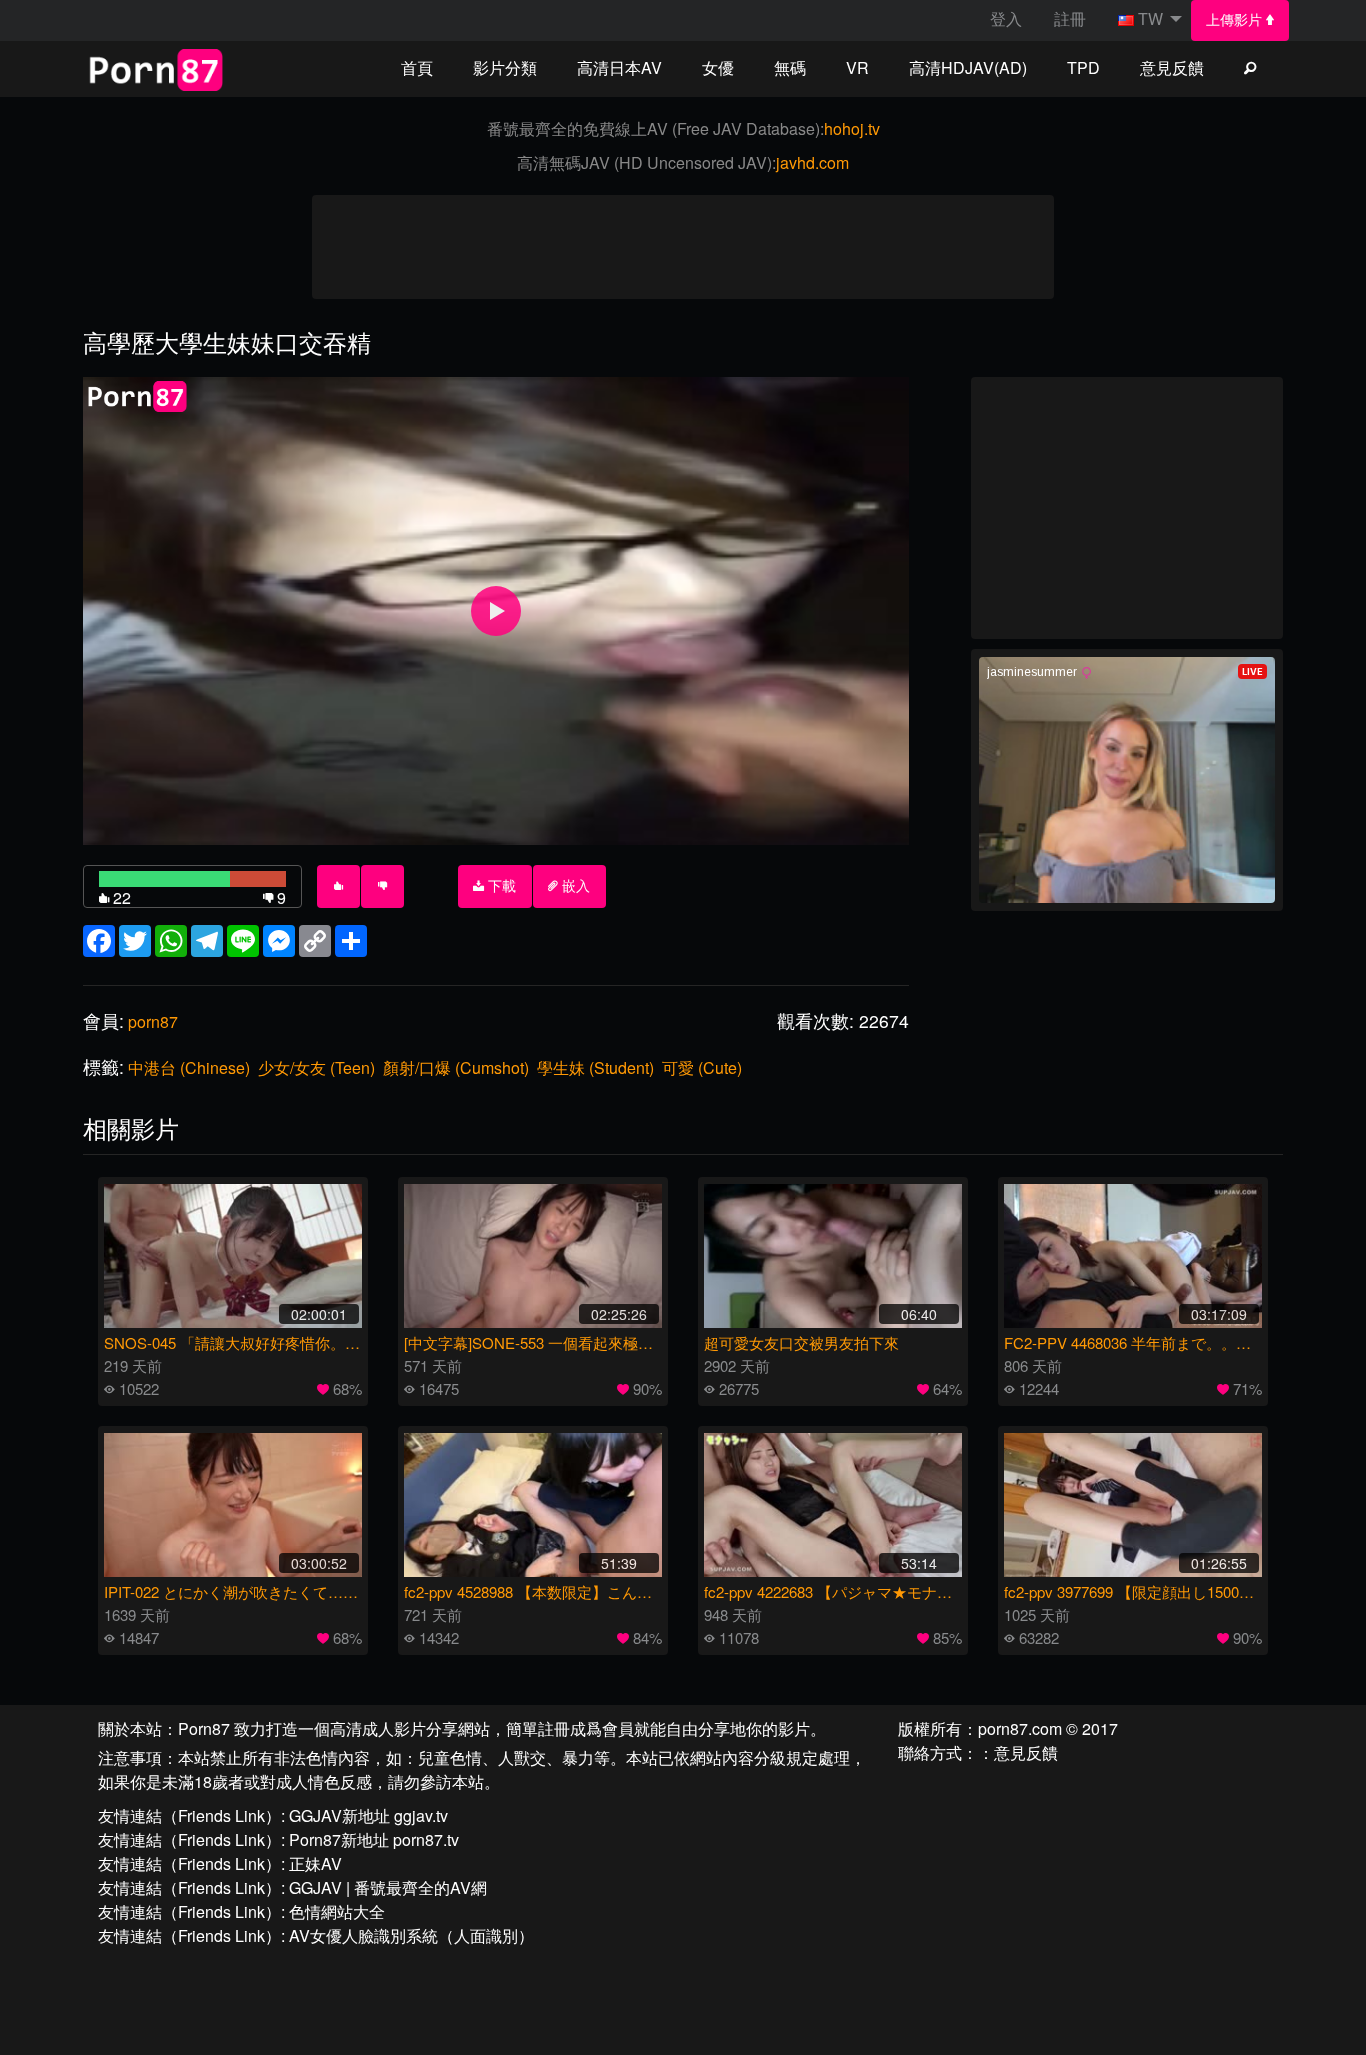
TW (1150, 18)
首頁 (417, 67)
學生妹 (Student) (595, 1067)
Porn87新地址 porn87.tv (374, 1839)
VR (857, 67)
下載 (500, 886)
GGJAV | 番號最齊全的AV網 (388, 1887)
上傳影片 (1236, 20)
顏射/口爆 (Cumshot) (456, 1067)
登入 (1006, 18)
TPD (1083, 67)
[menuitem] (1240, 20)
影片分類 (505, 67)
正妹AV (315, 1863)
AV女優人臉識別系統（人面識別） (411, 1935)
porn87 (153, 1021)
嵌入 (574, 886)
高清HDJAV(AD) (968, 67)
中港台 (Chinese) (189, 1067)
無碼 (790, 67)
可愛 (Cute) (702, 1067)
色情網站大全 (337, 1911)
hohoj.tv (852, 128)
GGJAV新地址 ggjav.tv (368, 1815)
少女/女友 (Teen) (316, 1067)
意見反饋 (1172, 67)
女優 (718, 67)
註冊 (1070, 18)
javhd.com (812, 162)
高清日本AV (619, 67)
